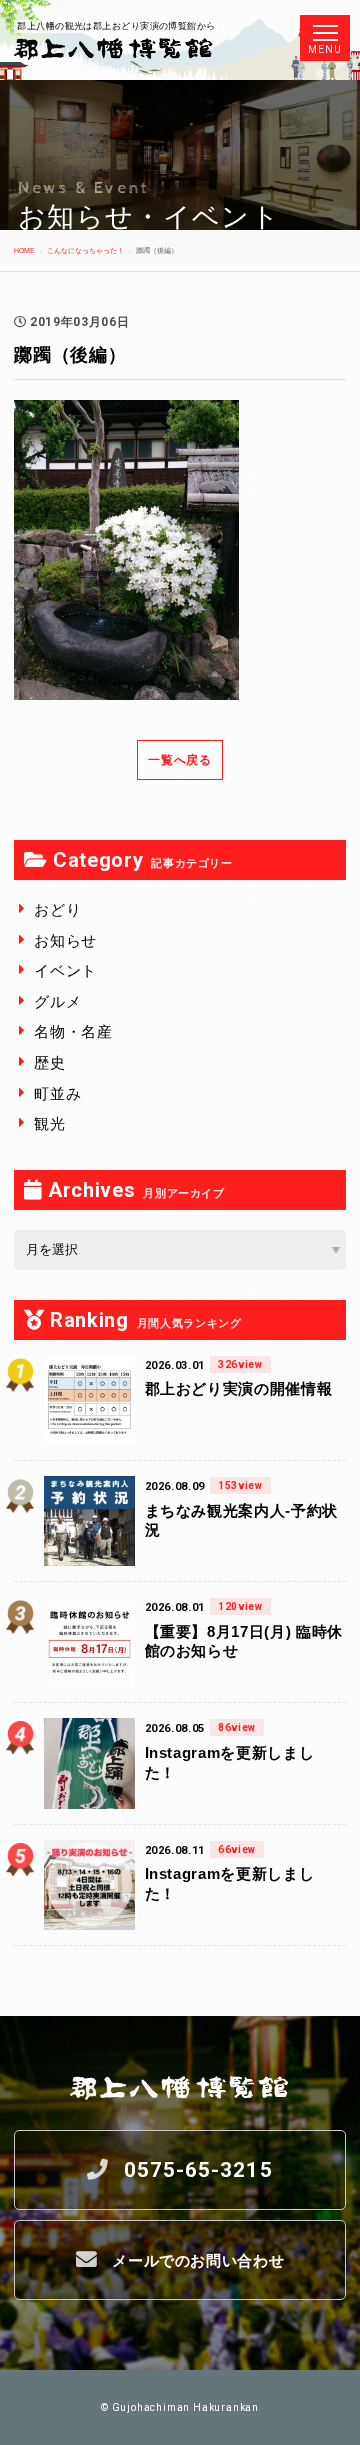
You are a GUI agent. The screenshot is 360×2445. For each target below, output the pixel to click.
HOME (24, 250)
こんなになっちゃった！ (85, 250)
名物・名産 (73, 1031)
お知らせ (65, 940)
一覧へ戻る (179, 760)
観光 (49, 1123)
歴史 (49, 1062)
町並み (57, 1093)
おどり (57, 909)
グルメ (57, 1001)
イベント (65, 970)
